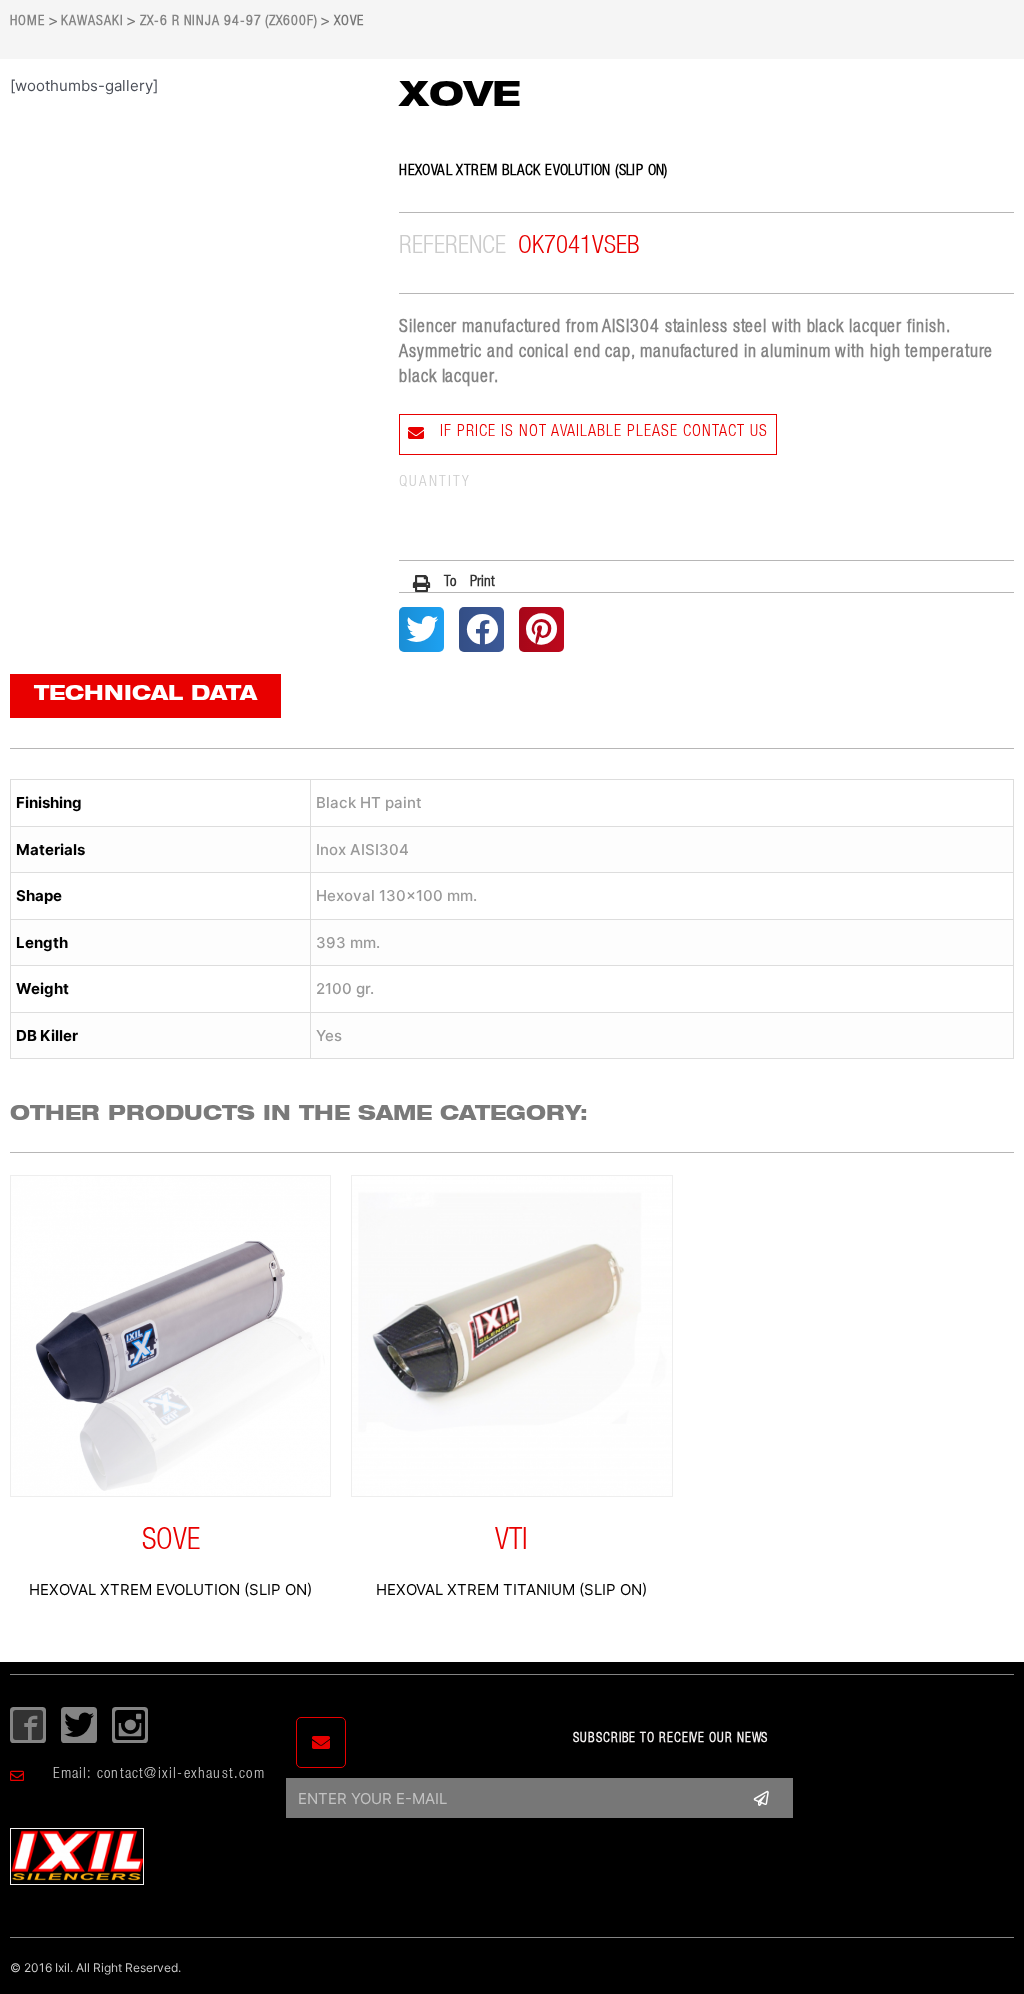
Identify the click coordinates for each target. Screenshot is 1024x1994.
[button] (454, 583)
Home (27, 22)
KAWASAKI (92, 22)
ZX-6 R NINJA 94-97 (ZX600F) (228, 22)
